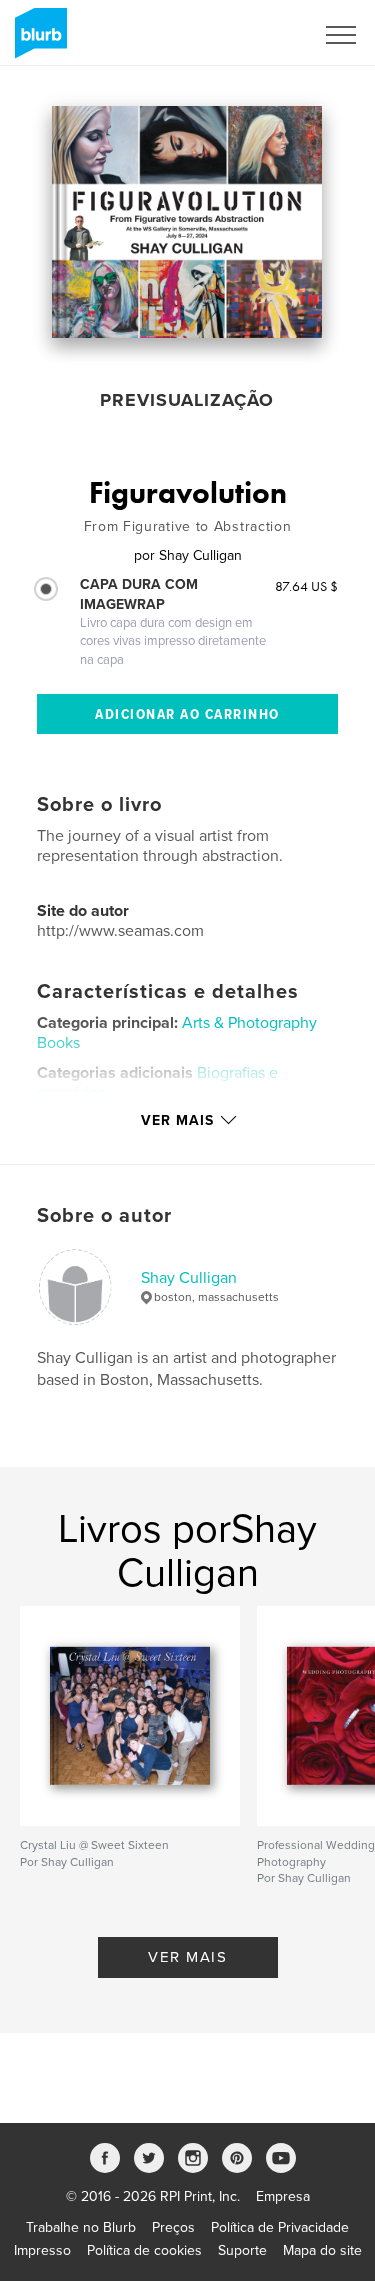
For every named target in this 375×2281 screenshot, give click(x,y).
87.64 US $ (306, 586)
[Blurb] (37, 41)
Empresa (283, 2196)
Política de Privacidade (280, 2227)
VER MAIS (187, 1957)
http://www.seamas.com (120, 931)
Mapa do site (322, 2250)
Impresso (42, 2250)
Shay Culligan (189, 1278)
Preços (173, 2227)
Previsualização (187, 400)
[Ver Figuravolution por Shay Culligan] (187, 222)
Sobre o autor (104, 1216)
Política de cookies (144, 2250)
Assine (266, 35)
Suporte (242, 2250)
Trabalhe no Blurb (81, 2227)
